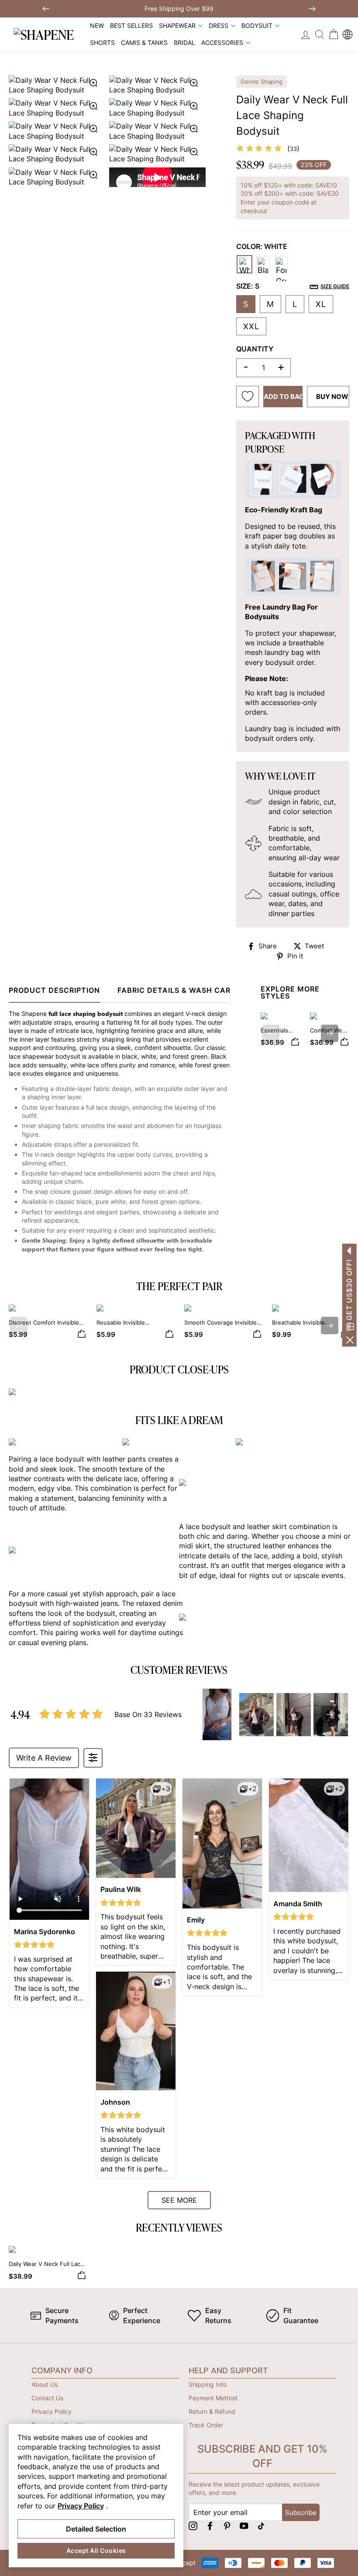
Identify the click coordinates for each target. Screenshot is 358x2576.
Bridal (184, 43)
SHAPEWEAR (177, 26)
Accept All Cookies (96, 2550)
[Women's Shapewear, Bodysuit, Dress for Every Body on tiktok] (261, 2526)
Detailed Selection (96, 2529)
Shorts (102, 43)
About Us (45, 2384)
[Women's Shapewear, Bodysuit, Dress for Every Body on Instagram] (193, 2526)
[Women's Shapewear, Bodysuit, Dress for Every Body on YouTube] (244, 2526)
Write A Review (44, 1758)
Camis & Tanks (144, 43)
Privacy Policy (52, 2411)
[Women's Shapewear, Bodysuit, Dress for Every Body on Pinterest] (227, 2526)
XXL (251, 326)
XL (321, 304)
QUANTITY (255, 349)
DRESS (219, 26)
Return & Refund (212, 2411)
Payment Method (213, 2398)
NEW (97, 26)
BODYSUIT (257, 26)
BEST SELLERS (131, 26)
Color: (262, 246)
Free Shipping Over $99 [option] (179, 9)
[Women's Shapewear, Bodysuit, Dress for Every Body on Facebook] (210, 2526)
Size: (293, 286)
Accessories (222, 43)
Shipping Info (208, 2384)
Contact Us (47, 2398)
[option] (107, 131)
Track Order (206, 2425)
